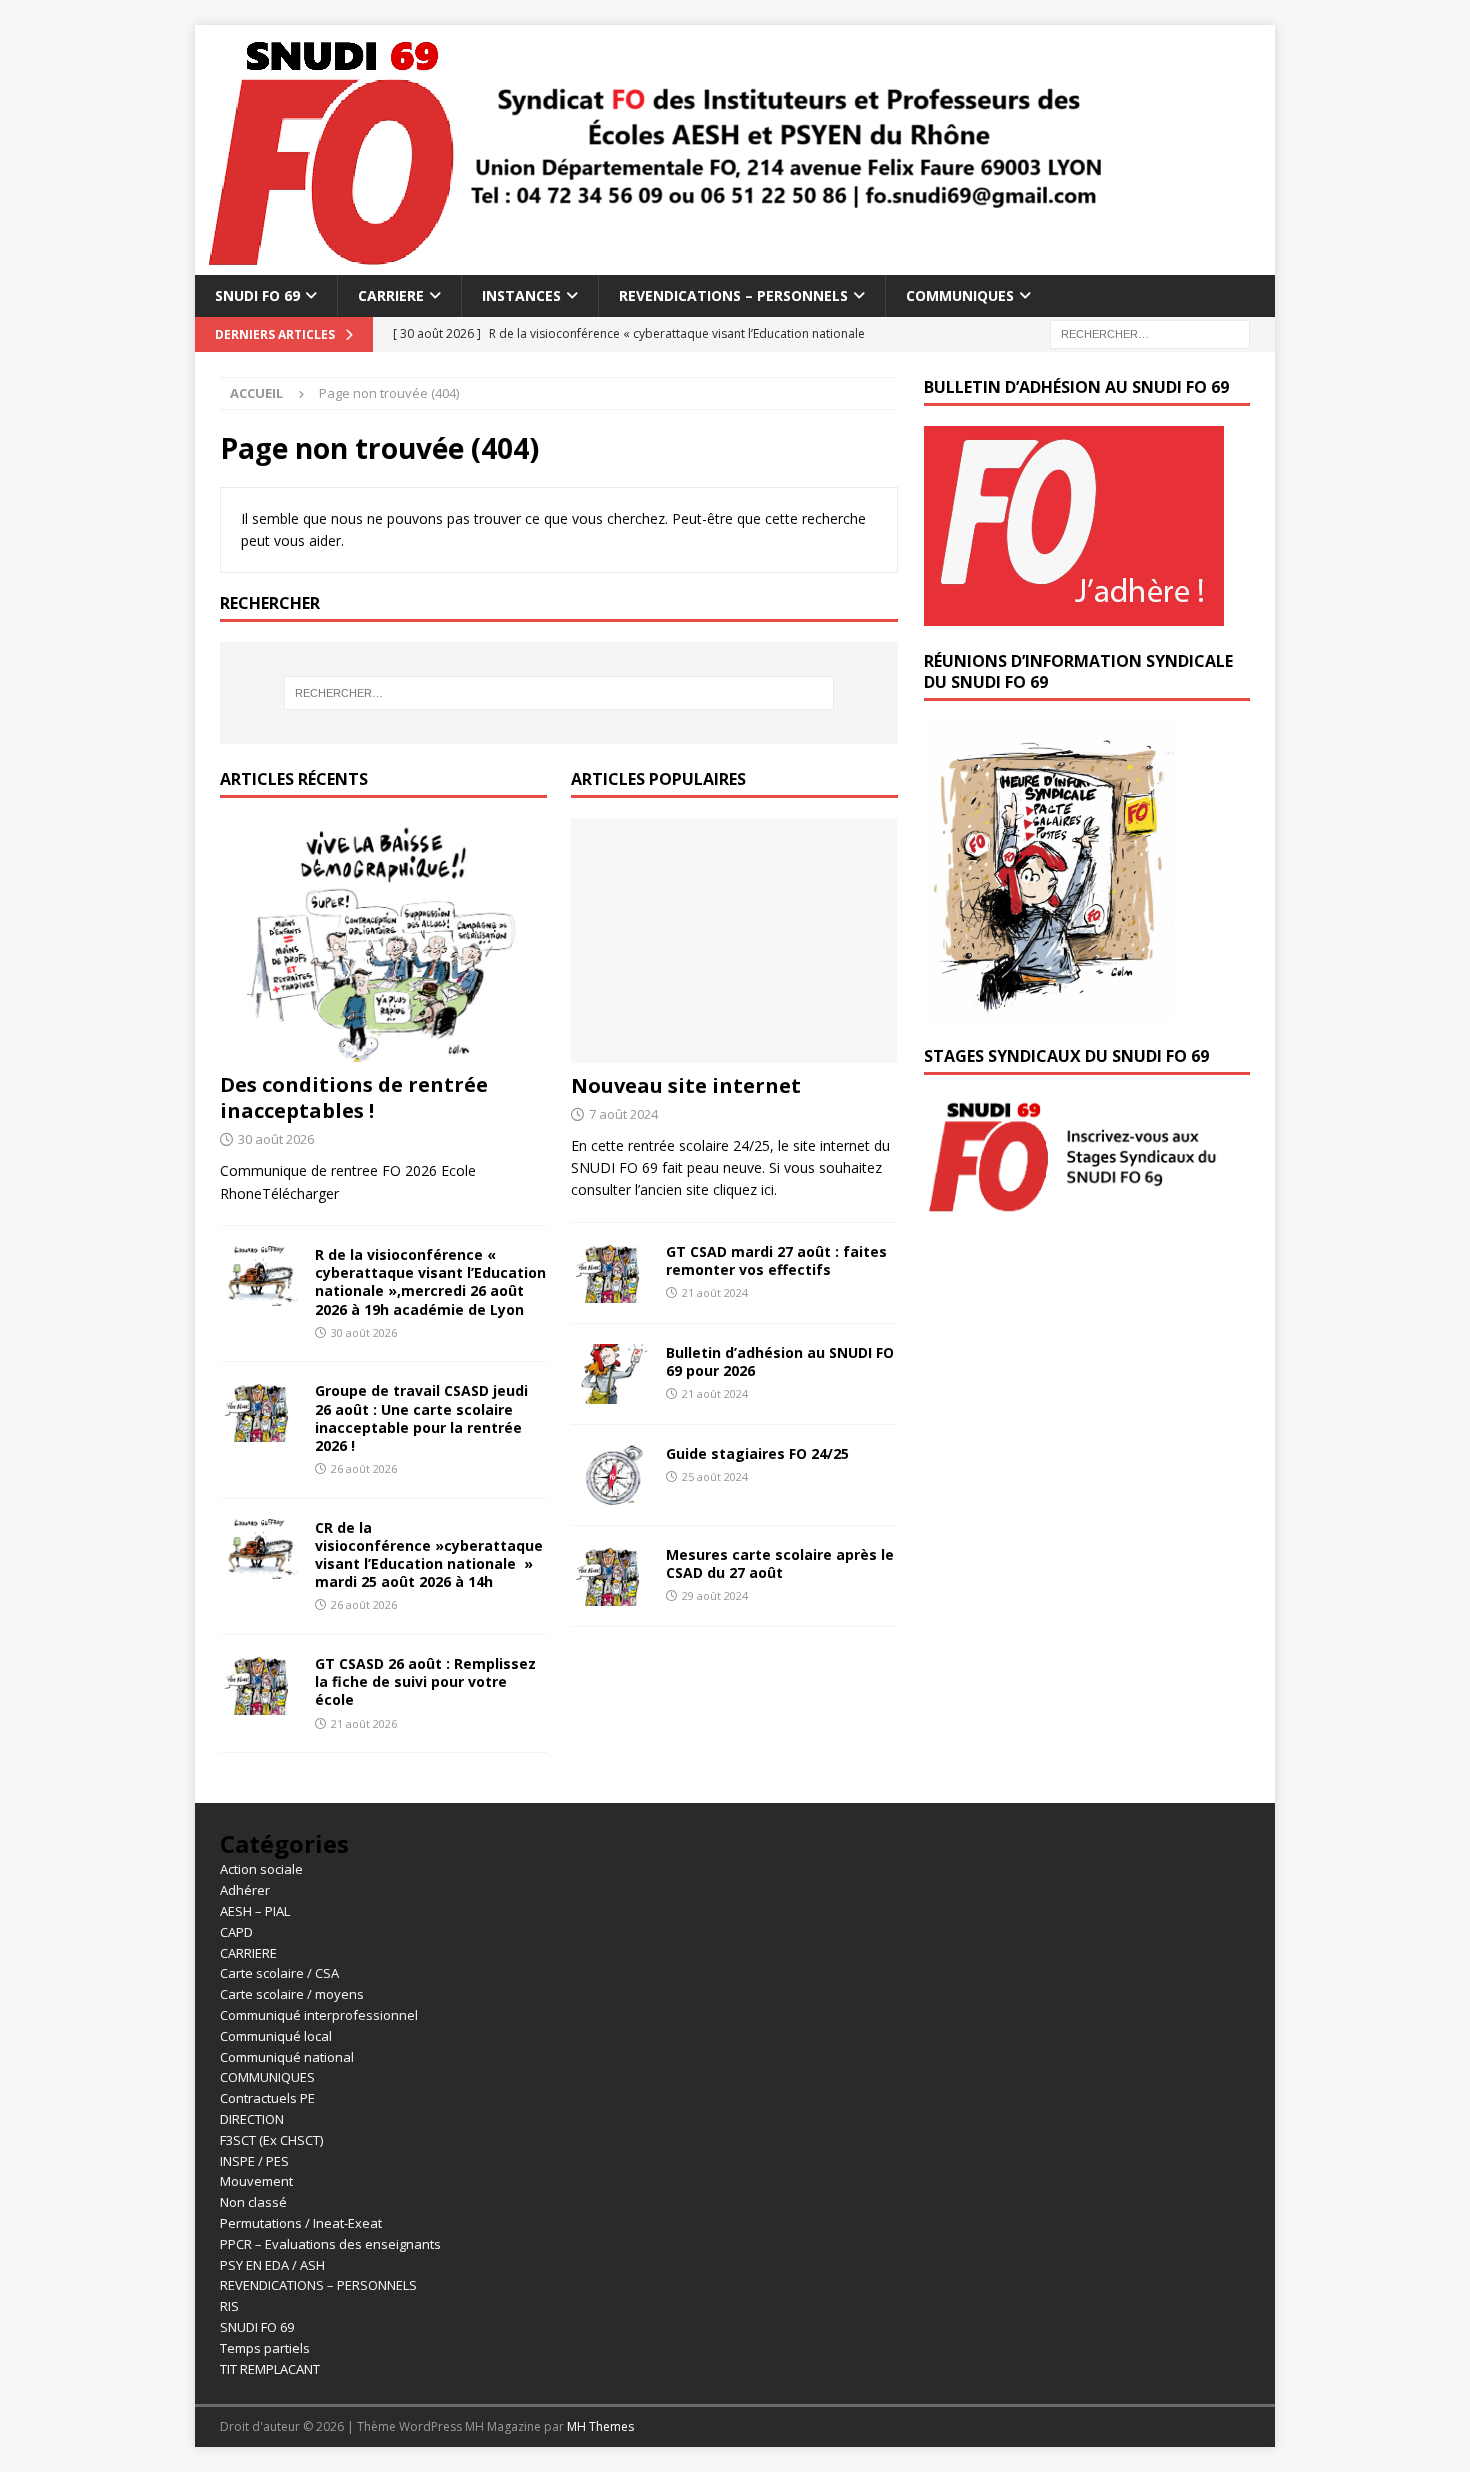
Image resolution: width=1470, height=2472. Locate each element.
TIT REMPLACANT (270, 2369)
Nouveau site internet (686, 1085)
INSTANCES (521, 295)
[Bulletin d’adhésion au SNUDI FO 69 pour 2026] (611, 1374)
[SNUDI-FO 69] (655, 263)
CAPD (236, 1932)
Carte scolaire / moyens (292, 1994)
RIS (229, 2306)
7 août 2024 (623, 1114)
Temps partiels (265, 2348)
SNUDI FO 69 (257, 295)
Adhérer (245, 1890)
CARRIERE (391, 295)
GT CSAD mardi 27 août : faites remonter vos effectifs (776, 1260)
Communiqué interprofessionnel (319, 2015)
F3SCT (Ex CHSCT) (271, 2140)
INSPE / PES (254, 2161)
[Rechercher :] (1150, 333)
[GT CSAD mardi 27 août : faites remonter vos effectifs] (611, 1273)
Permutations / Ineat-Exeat (301, 2223)
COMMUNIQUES (960, 295)
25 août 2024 (715, 1476)
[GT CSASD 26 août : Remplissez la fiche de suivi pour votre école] (260, 1685)
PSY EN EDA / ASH (272, 2265)
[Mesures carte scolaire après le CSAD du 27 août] (611, 1576)
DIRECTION (252, 2119)
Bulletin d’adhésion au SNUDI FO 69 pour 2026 (780, 1361)
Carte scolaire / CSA (279, 1973)
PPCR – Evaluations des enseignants (330, 2244)
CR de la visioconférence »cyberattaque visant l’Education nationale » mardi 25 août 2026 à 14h (429, 1555)
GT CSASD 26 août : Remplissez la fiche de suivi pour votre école (425, 1681)
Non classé (253, 2202)
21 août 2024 (715, 1292)
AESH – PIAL (255, 1911)
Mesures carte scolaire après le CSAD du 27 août (780, 1563)
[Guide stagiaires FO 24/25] (611, 1475)
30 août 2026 (276, 1139)
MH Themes (600, 2426)
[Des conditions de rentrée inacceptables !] (383, 940)
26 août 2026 (364, 1468)
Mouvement (256, 2181)
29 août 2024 (715, 1595)
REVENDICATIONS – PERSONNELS (733, 295)
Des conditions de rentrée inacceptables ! (354, 1097)
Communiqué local (276, 2036)
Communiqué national (287, 2057)
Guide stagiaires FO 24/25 (757, 1453)
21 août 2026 (364, 1723)
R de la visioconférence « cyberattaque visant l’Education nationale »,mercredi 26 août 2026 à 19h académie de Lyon (430, 1282)
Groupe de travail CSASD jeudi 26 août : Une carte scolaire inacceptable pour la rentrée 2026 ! (421, 1418)
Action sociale (261, 1869)
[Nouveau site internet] (734, 940)
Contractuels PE (267, 2098)
